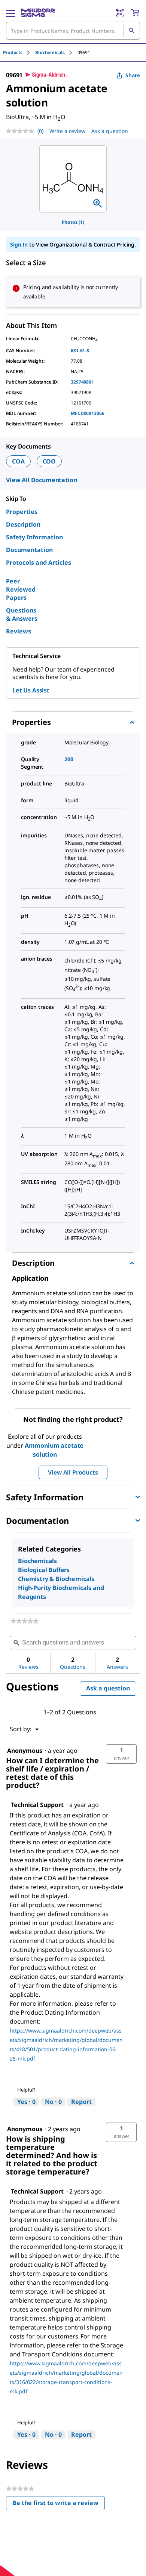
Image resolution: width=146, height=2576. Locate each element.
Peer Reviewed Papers (21, 589)
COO (49, 461)
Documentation (29, 550)
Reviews (19, 631)
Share (133, 75)
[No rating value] (22, 131)
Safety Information (34, 537)
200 (69, 759)
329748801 (82, 382)
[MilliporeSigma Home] (38, 13)
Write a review (67, 131)
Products (13, 52)
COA (18, 461)
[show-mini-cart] (135, 13)
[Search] (131, 31)
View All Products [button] (73, 1472)
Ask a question (110, 131)
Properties (22, 512)
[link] (25, 1621)
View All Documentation (41, 480)
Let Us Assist (31, 690)
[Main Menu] (10, 13)
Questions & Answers (22, 614)
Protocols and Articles (39, 562)
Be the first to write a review (59, 2504)
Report (81, 2102)
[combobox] (73, 31)
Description (23, 524)
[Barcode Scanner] (120, 13)
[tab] (19, 52)
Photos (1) (73, 222)
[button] (121, 1754)
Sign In (19, 244)
